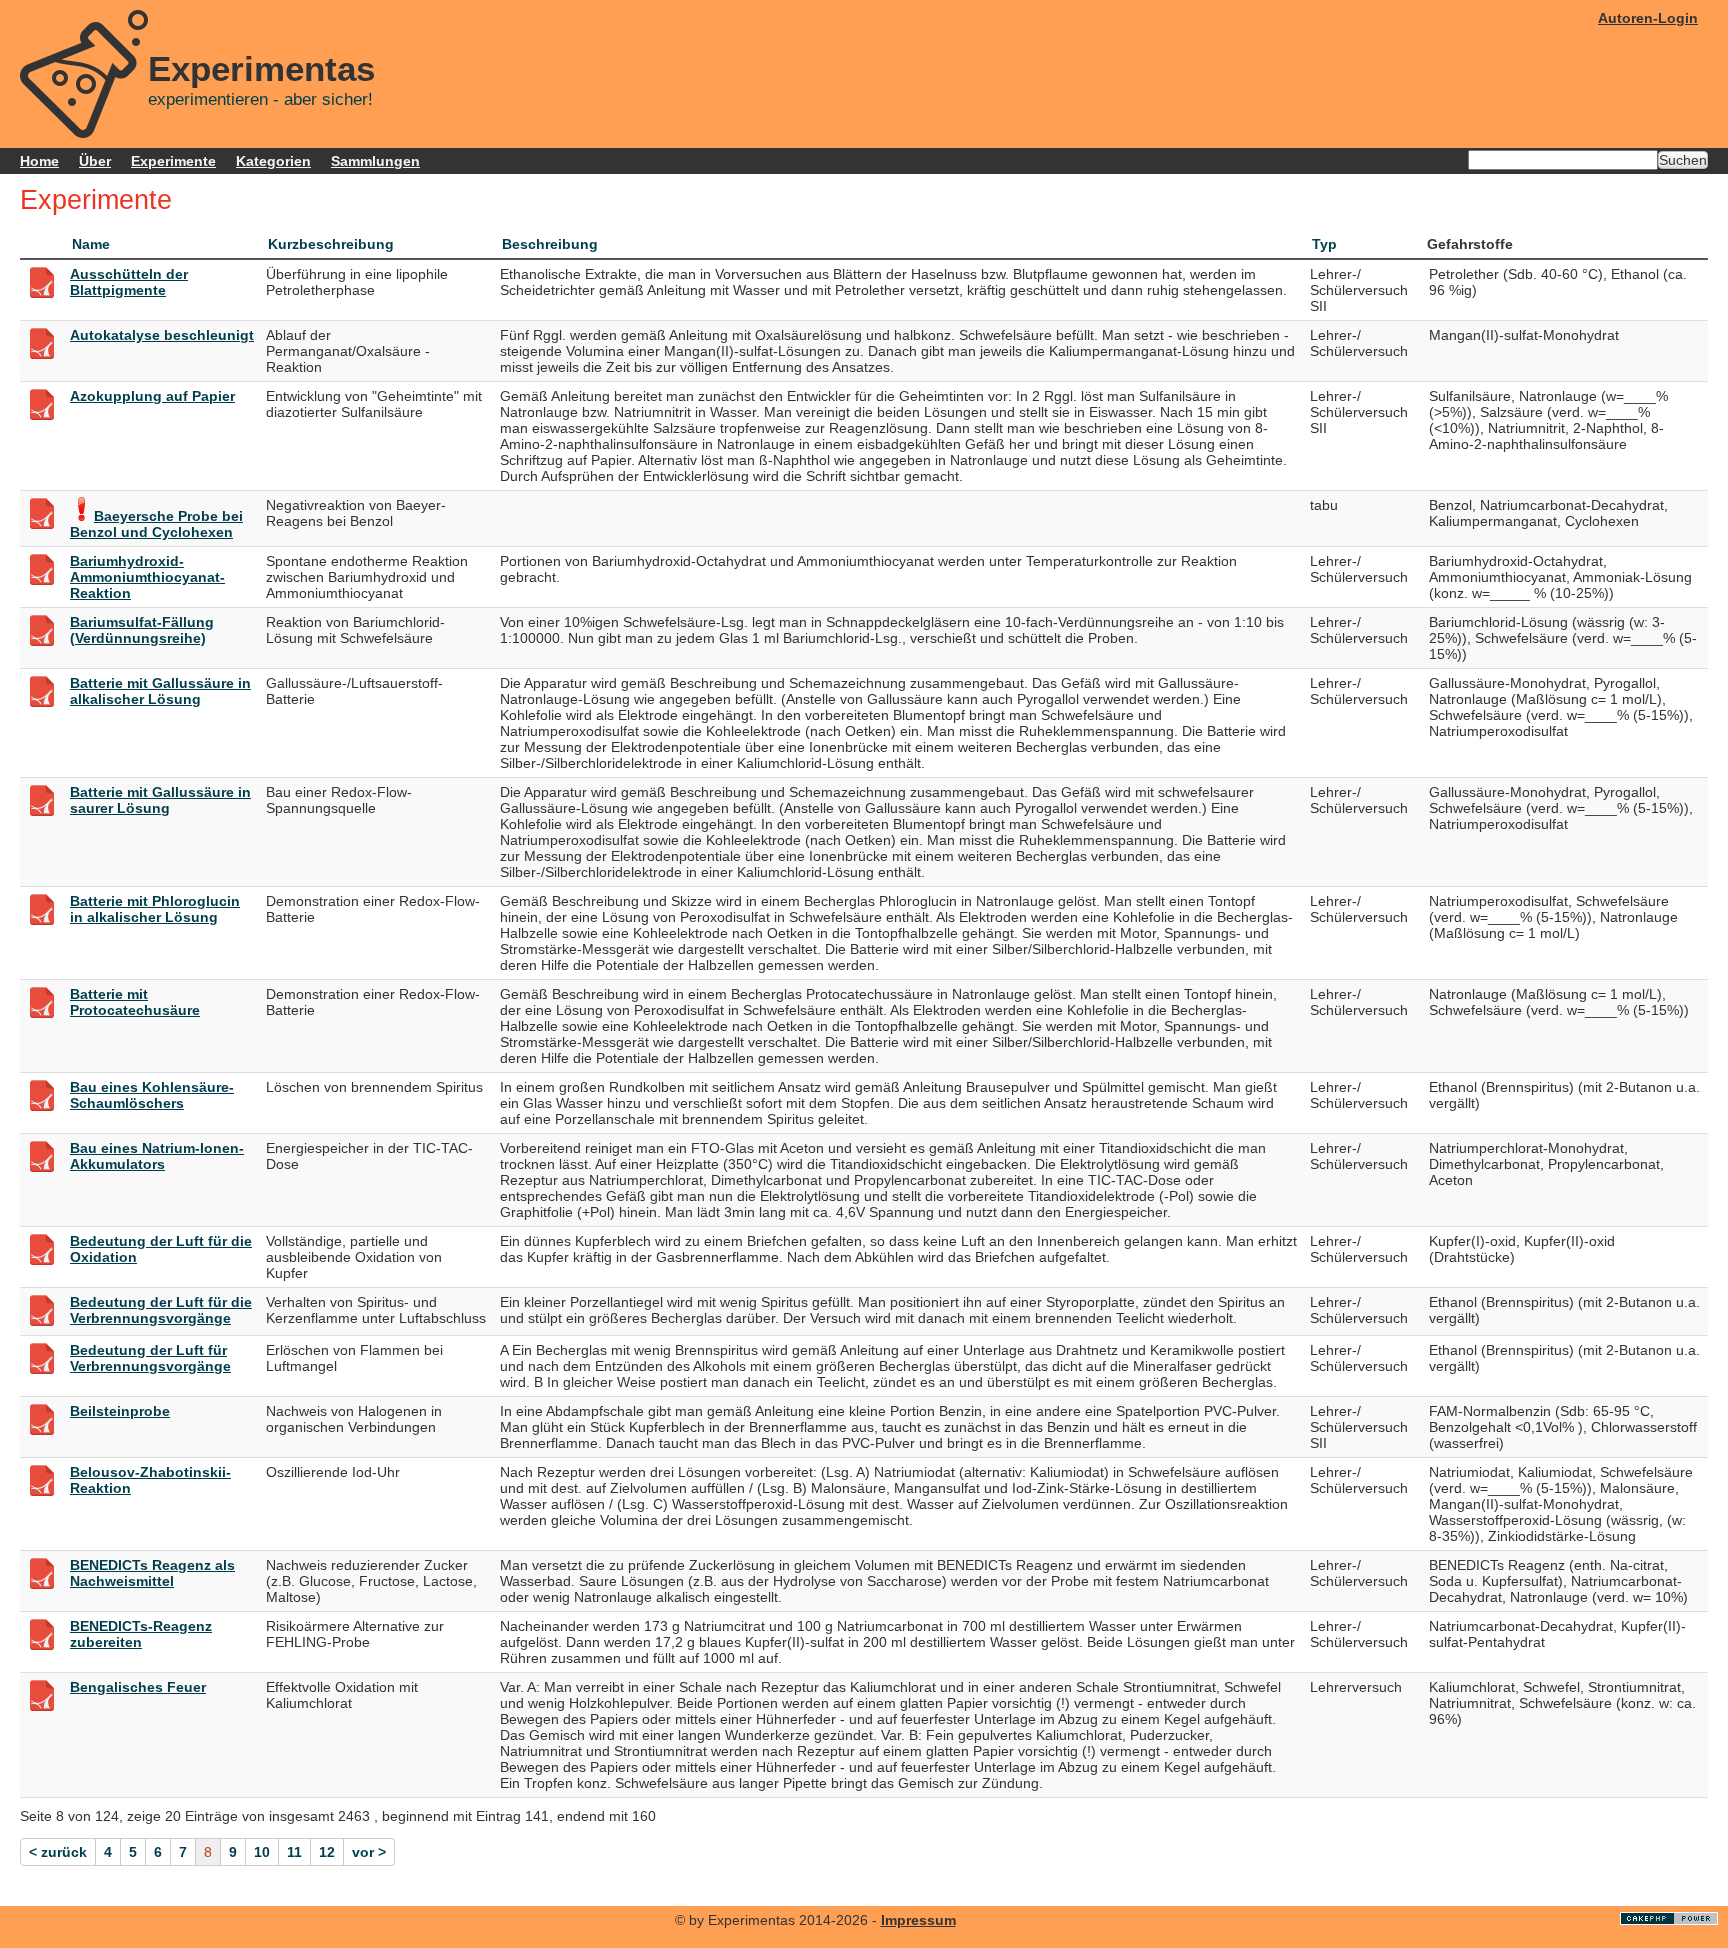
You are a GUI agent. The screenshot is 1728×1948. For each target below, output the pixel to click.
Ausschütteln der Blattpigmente (129, 282)
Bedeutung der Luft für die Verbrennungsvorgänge (161, 1310)
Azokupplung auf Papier (152, 396)
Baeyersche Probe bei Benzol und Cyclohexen (156, 524)
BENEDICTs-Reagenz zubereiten (141, 1634)
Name (91, 244)
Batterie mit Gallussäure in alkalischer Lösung (160, 691)
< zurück (58, 1852)
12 (327, 1852)
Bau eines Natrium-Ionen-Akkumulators (157, 1156)
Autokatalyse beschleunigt (162, 335)
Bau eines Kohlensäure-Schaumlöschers (152, 1095)
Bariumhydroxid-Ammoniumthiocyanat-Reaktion (147, 577)
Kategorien (273, 161)
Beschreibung (550, 244)
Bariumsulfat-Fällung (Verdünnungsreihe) (142, 630)
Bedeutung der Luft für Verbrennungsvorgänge (150, 1358)
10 (262, 1852)
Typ (1324, 244)
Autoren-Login (1648, 18)
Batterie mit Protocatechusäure (135, 1002)
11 (294, 1852)
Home (39, 161)
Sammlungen (375, 161)
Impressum (918, 1920)
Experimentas (261, 69)
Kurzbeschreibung (331, 244)
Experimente (173, 161)
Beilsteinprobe (120, 1411)
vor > (369, 1852)
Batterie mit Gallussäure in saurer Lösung (160, 800)
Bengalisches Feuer (138, 1687)
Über (95, 161)
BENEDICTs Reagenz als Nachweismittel (152, 1573)
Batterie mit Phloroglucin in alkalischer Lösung (155, 909)
